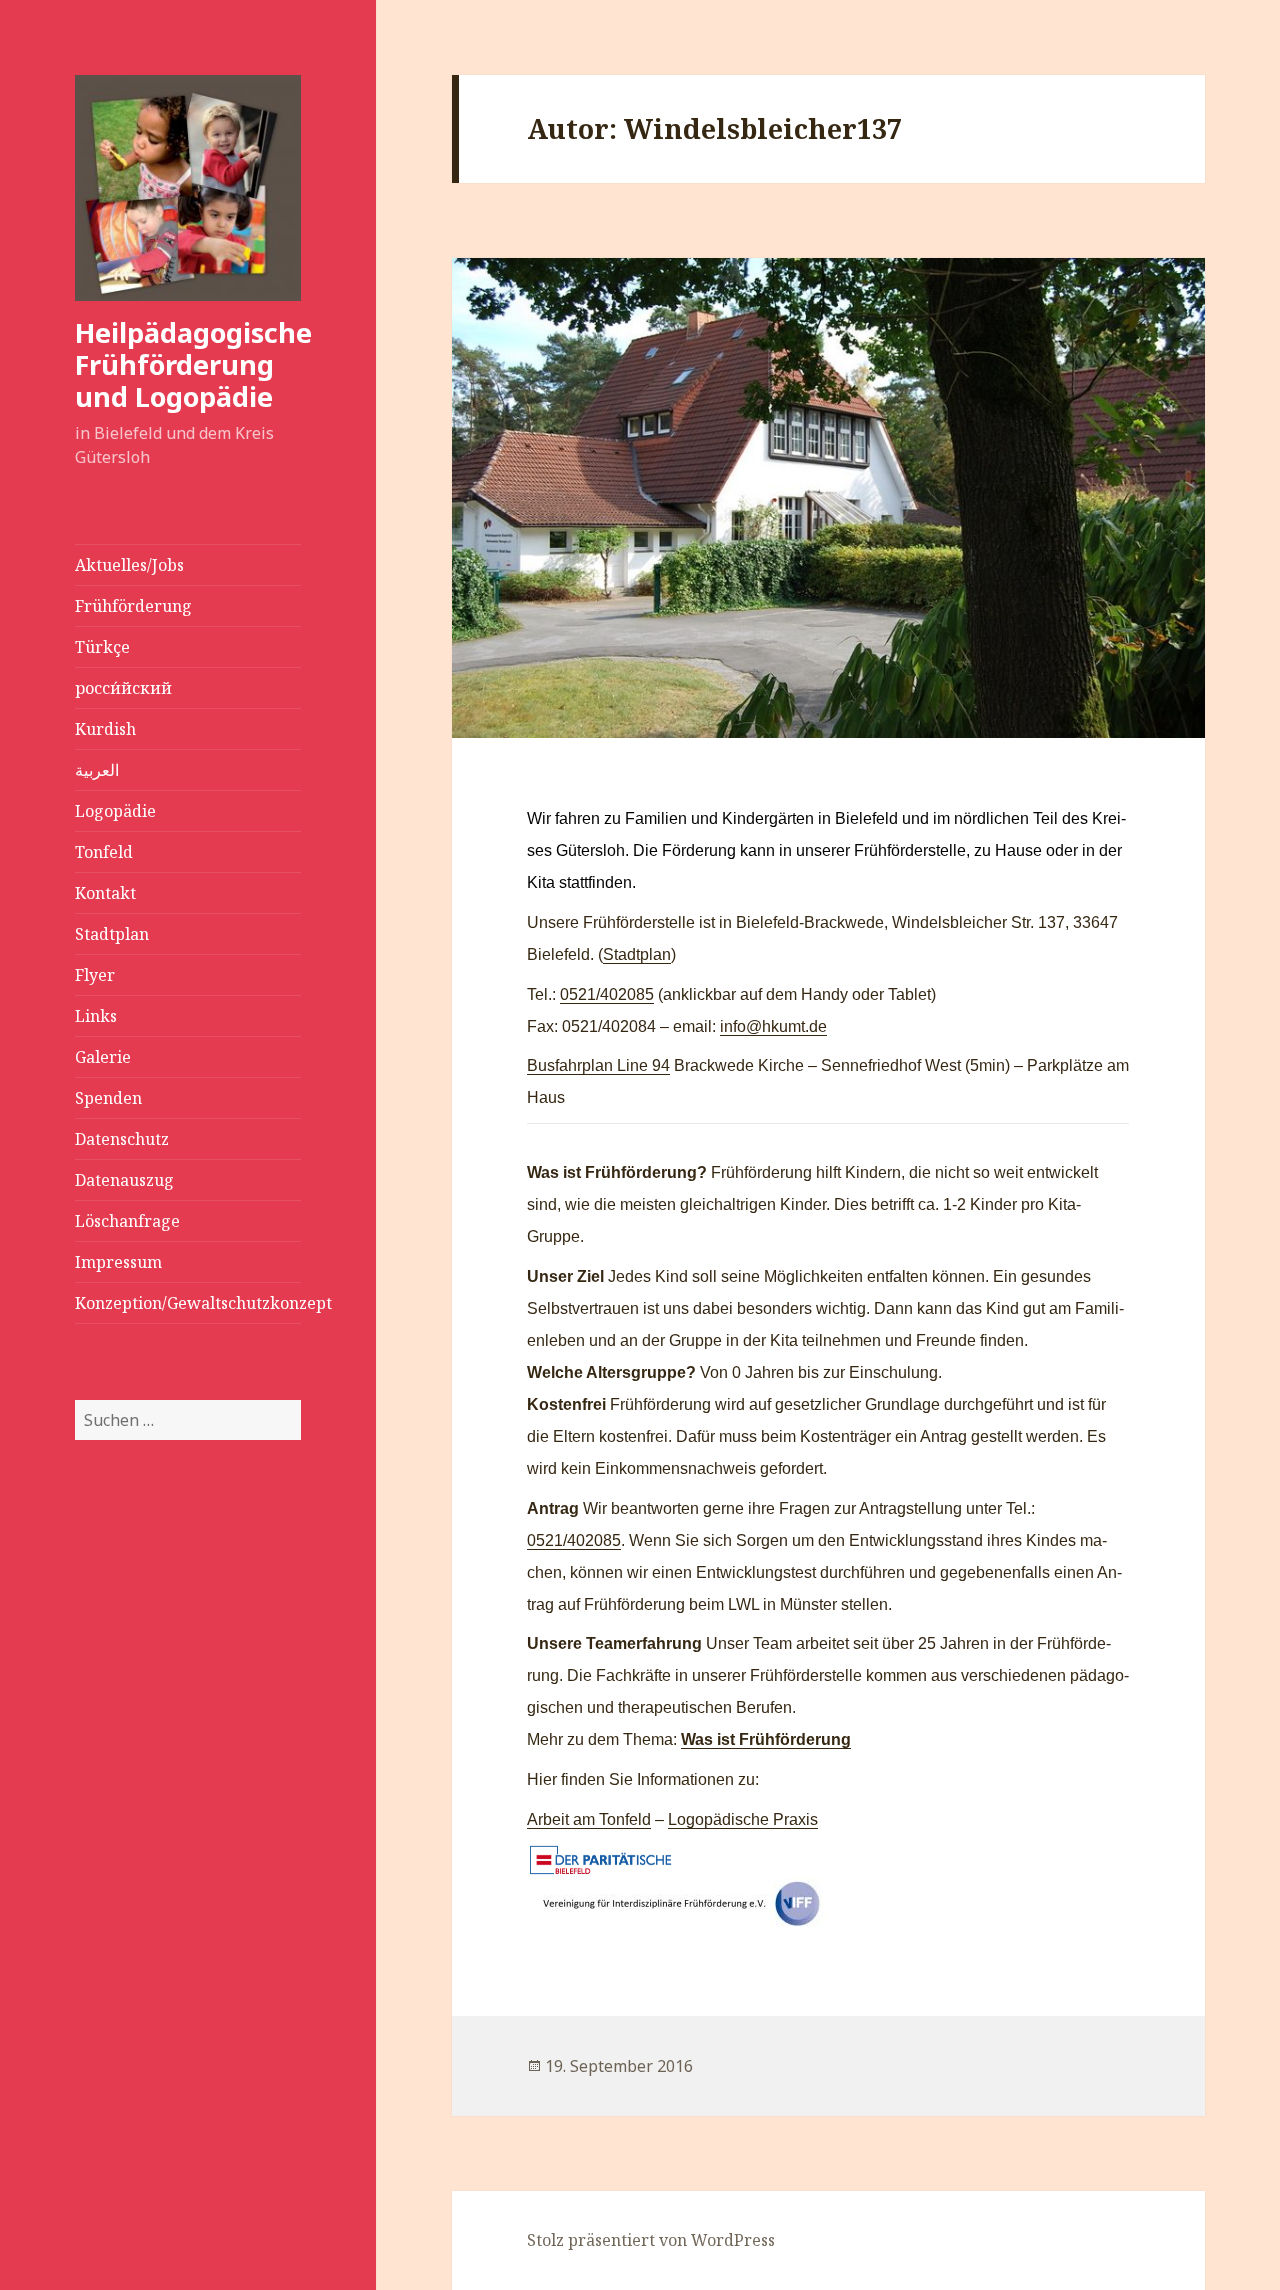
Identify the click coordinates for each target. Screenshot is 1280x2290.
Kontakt (105, 893)
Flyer (95, 975)
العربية (97, 770)
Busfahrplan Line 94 (598, 1065)
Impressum (118, 1262)
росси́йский (123, 688)
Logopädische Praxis (743, 1819)
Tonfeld (104, 852)
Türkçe (102, 647)
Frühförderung (133, 606)
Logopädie (115, 811)
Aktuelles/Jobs (129, 565)
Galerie (103, 1057)
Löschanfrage (127, 1221)
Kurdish (105, 729)
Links (96, 1016)
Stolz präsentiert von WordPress (651, 2240)
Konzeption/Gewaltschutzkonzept (188, 1303)
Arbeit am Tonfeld (589, 1819)
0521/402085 (607, 994)
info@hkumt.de (773, 1026)
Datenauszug (124, 1180)
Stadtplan (112, 934)
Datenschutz (122, 1139)
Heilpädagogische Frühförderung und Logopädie (193, 364)
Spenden (108, 1098)
